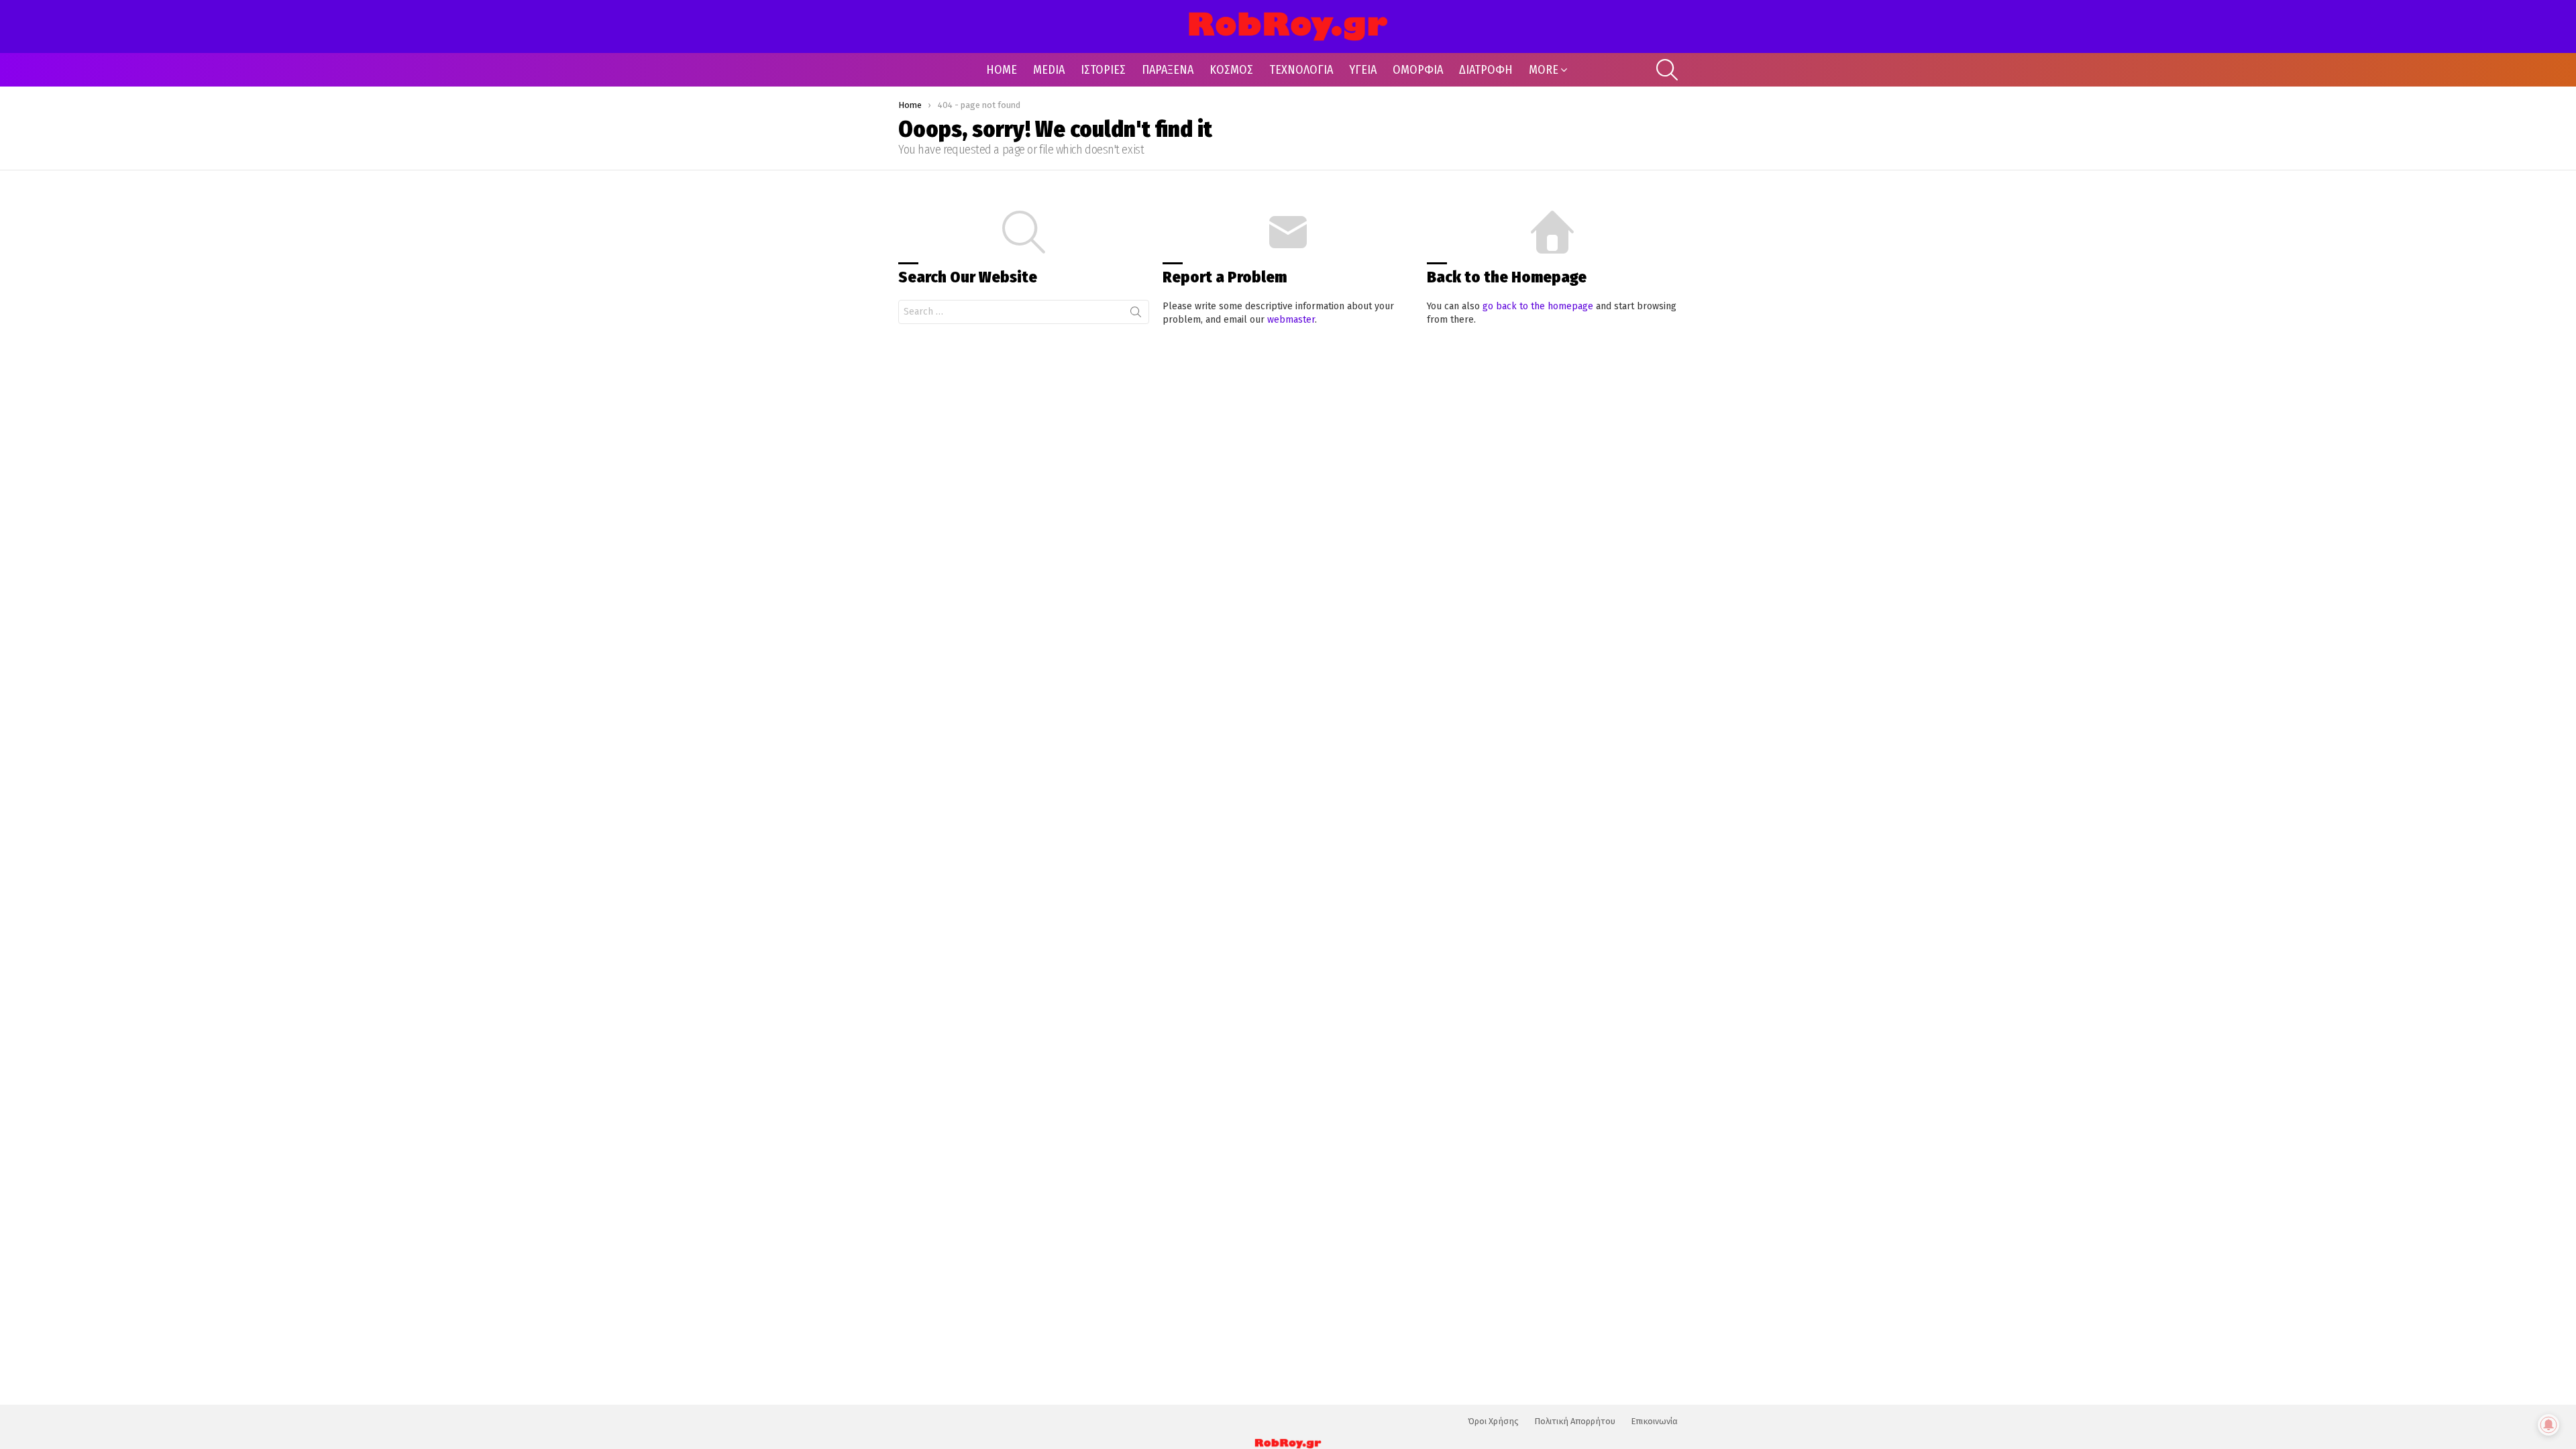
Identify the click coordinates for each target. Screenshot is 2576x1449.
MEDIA (1049, 70)
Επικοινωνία (1654, 1421)
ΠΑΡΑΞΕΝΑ (1168, 70)
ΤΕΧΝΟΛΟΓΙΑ (1301, 70)
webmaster (1291, 320)
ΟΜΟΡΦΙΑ (1418, 70)
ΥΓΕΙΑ (1363, 70)
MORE (1544, 70)
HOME (1002, 70)
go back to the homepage (1538, 306)
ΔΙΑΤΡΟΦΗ (1486, 70)
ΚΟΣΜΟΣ (1231, 70)
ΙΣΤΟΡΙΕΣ (1103, 70)
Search (1136, 315)
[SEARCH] (1667, 70)
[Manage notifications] (2548, 1425)
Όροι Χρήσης (1493, 1421)
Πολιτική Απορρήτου (1575, 1421)
